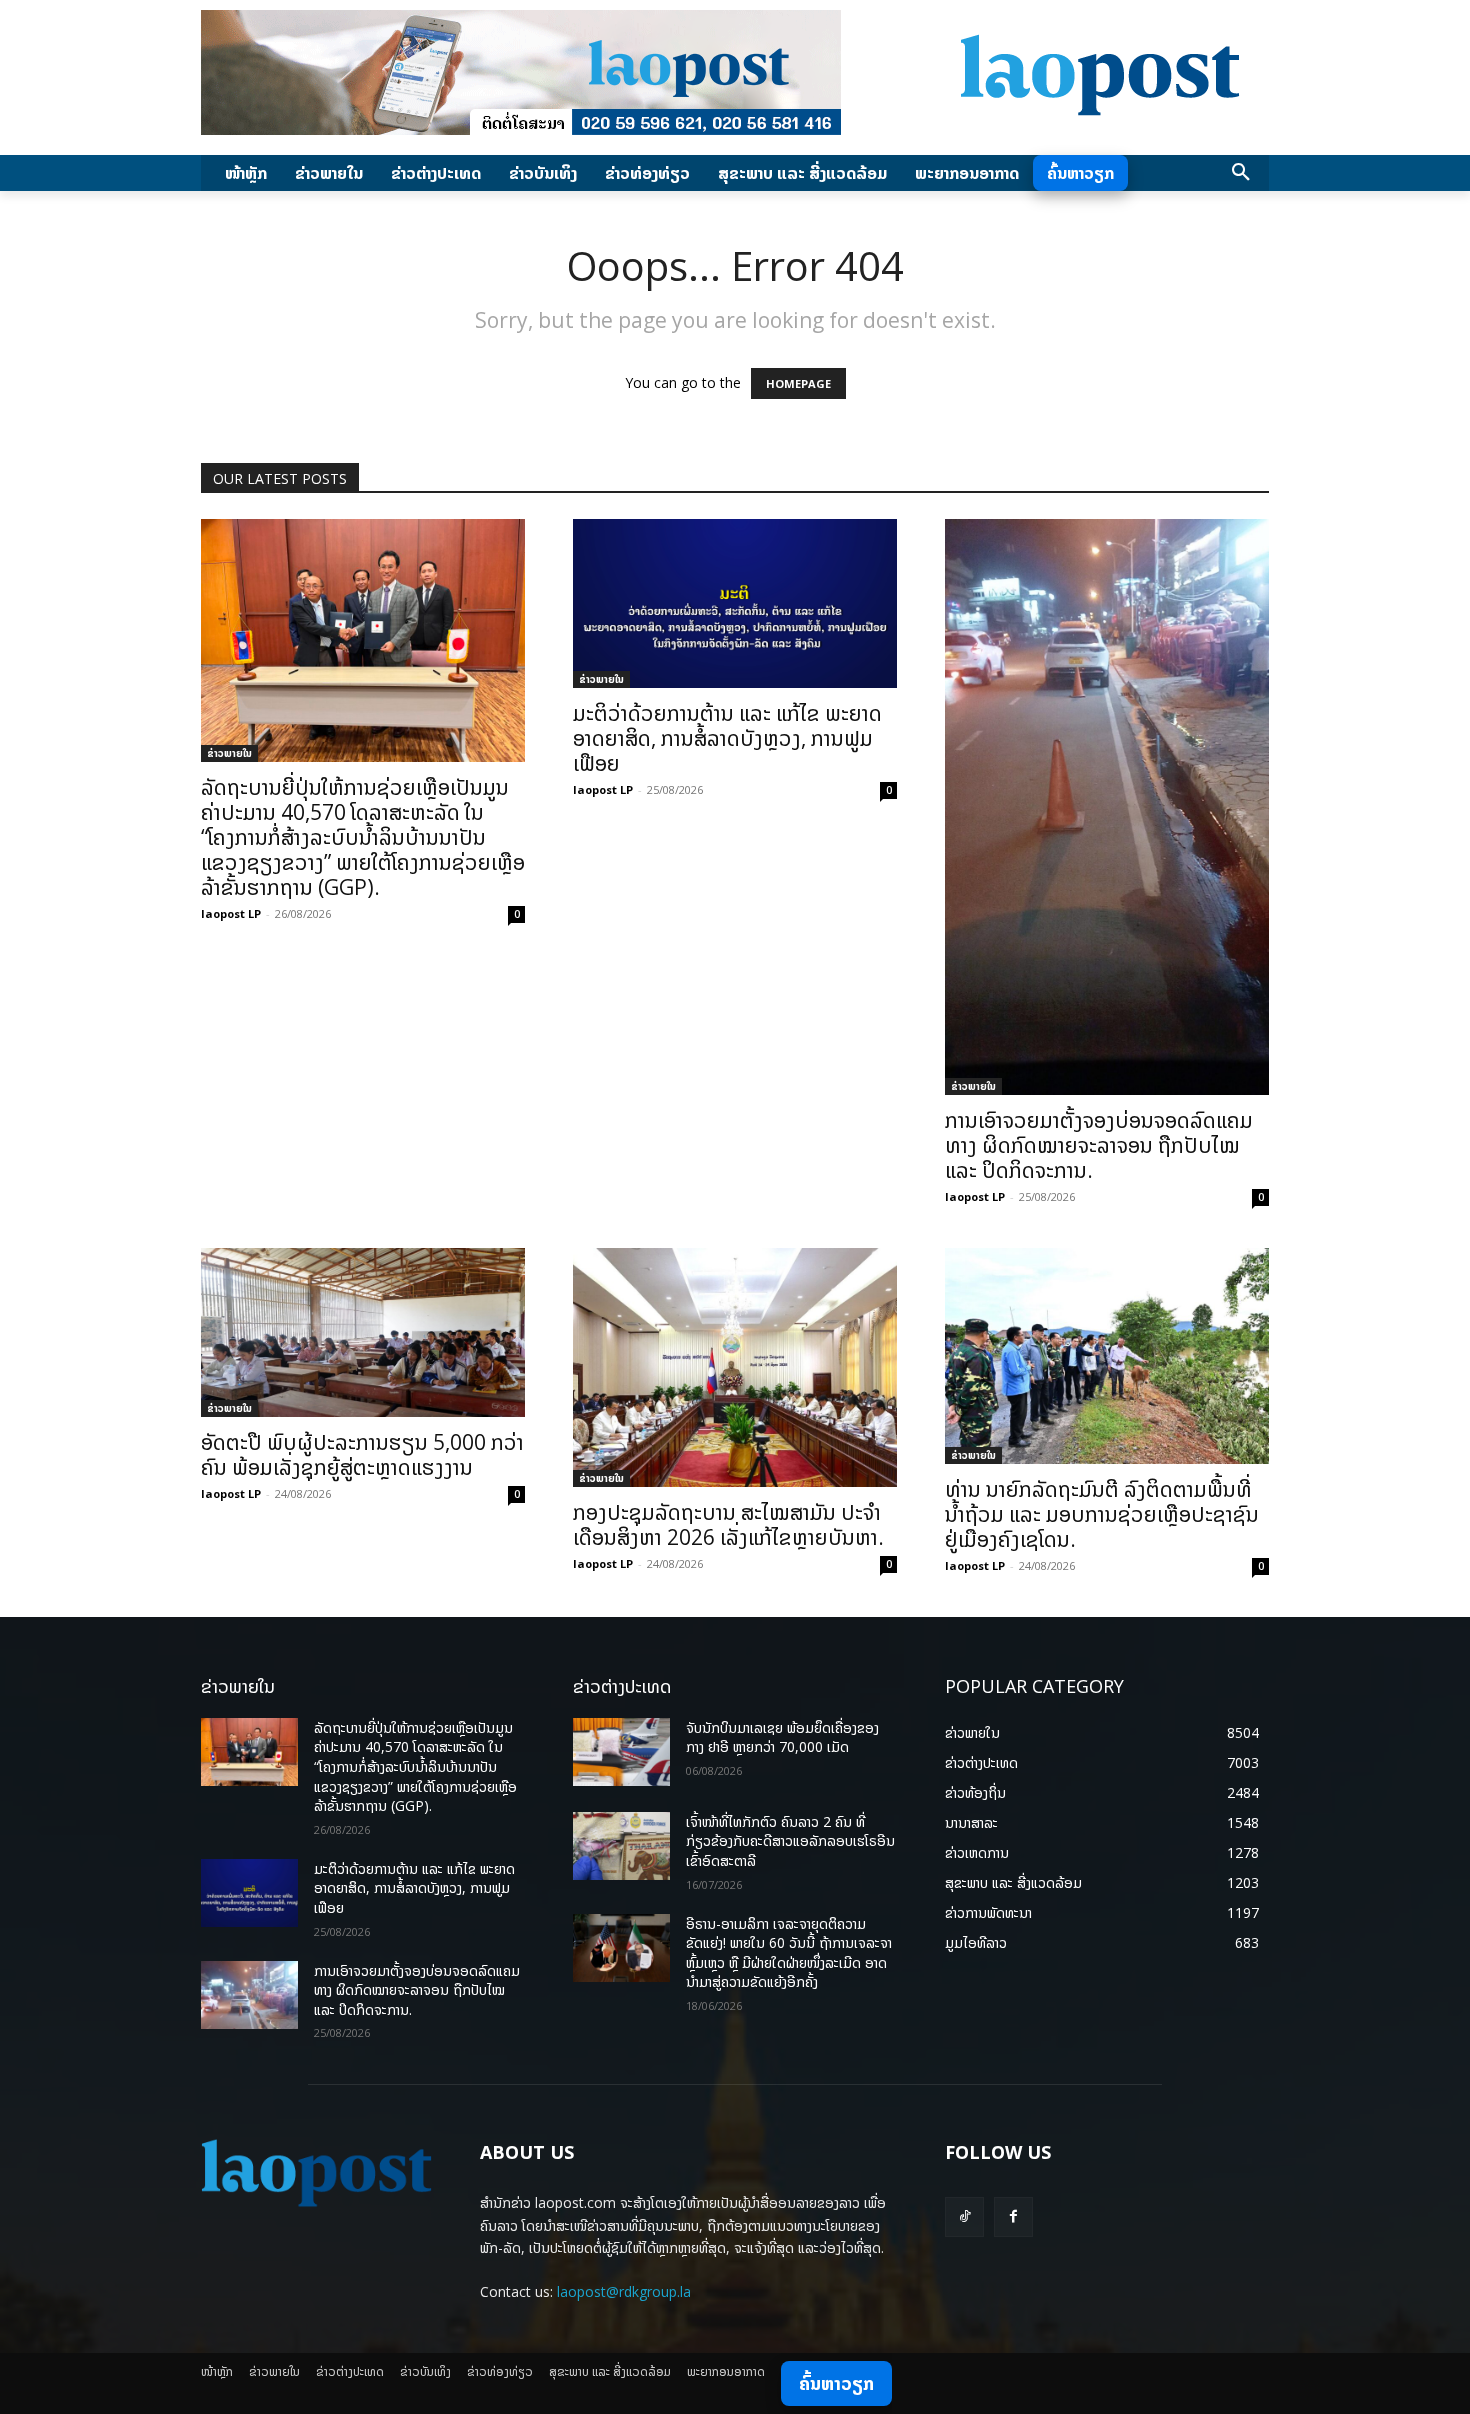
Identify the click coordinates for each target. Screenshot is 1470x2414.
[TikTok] (964, 2216)
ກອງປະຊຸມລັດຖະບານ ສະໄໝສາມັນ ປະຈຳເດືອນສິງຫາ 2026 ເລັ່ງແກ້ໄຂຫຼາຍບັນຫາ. (728, 1524)
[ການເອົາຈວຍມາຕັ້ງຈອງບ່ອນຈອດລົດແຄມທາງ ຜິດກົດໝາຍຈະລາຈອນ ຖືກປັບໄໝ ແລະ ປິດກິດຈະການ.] (1107, 807)
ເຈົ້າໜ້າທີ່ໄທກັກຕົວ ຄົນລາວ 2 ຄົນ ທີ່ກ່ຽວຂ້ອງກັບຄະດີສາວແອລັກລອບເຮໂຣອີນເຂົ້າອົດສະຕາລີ (790, 1841)
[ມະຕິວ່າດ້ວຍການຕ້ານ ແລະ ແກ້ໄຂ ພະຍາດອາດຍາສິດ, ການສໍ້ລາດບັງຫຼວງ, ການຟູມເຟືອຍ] (735, 603)
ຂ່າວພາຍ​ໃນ (229, 753)
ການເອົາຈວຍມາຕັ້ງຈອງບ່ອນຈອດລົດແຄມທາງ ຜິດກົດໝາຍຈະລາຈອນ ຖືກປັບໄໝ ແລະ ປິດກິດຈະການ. (1099, 1145)
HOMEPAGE (798, 383)
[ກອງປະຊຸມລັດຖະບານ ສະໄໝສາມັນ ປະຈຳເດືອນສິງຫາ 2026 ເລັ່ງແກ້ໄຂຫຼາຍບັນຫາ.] (735, 1367)
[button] (1241, 173)
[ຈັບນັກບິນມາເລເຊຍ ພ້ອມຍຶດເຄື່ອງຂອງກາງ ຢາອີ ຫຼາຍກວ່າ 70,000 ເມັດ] (621, 1752)
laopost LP (231, 913)
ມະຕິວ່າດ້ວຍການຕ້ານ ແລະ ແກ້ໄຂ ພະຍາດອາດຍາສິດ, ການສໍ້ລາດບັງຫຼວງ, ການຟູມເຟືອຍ (727, 738)
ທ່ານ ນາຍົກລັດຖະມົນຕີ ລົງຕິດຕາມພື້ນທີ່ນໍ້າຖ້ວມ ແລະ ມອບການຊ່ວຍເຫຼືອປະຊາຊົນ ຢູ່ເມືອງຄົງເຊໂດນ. (1102, 1514)
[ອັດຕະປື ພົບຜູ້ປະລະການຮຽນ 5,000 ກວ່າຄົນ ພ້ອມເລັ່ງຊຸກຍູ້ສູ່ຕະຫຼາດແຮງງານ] (363, 1332)
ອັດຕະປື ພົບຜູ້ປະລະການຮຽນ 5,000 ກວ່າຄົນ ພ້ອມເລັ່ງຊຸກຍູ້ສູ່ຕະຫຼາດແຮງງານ (362, 1454)
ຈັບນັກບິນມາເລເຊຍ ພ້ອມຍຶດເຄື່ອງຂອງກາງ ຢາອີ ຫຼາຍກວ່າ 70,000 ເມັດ (782, 1737)
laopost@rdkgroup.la (624, 2291)
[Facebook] (1013, 2216)
